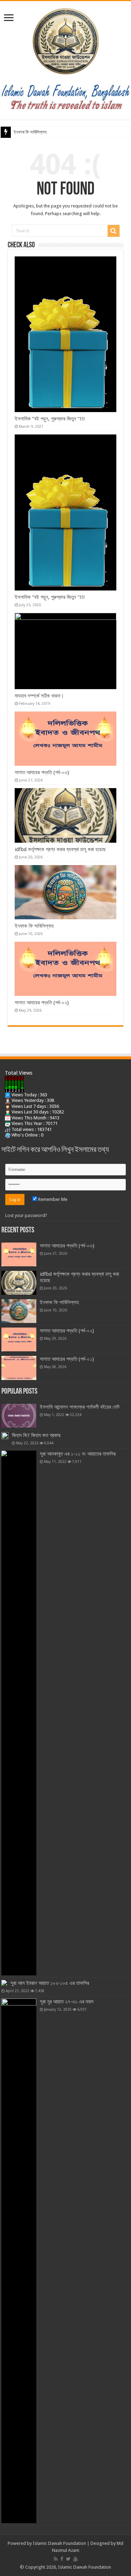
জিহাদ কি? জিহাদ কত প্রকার (36, 1435)
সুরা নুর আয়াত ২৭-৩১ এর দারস (67, 2002)
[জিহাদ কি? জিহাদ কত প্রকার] (5, 1436)
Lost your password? (26, 1215)
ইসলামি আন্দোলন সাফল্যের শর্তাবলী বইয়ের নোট (80, 1407)
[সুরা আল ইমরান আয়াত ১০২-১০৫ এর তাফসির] (4, 1983)
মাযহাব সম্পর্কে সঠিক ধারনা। (39, 696)
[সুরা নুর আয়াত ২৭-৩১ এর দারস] (19, 2261)
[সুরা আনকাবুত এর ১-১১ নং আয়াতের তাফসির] (19, 1713)
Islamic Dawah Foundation (59, 2543)
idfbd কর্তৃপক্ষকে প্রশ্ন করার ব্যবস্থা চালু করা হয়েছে (60, 849)
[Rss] (56, 2559)
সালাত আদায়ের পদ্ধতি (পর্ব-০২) (42, 1003)
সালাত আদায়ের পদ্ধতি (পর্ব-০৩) (42, 772)
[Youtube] (75, 2559)
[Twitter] (68, 2559)
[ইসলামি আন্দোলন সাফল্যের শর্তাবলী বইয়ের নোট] (19, 1416)
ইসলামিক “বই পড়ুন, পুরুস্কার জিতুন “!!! (50, 419)
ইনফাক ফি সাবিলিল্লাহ (30, 132)
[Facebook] (62, 2559)
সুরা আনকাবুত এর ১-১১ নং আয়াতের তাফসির (78, 1454)
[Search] (114, 231)
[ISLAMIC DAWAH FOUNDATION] (66, 40)
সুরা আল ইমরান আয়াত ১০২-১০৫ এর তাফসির (50, 1983)
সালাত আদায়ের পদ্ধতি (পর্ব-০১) (67, 1359)
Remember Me (52, 1199)
